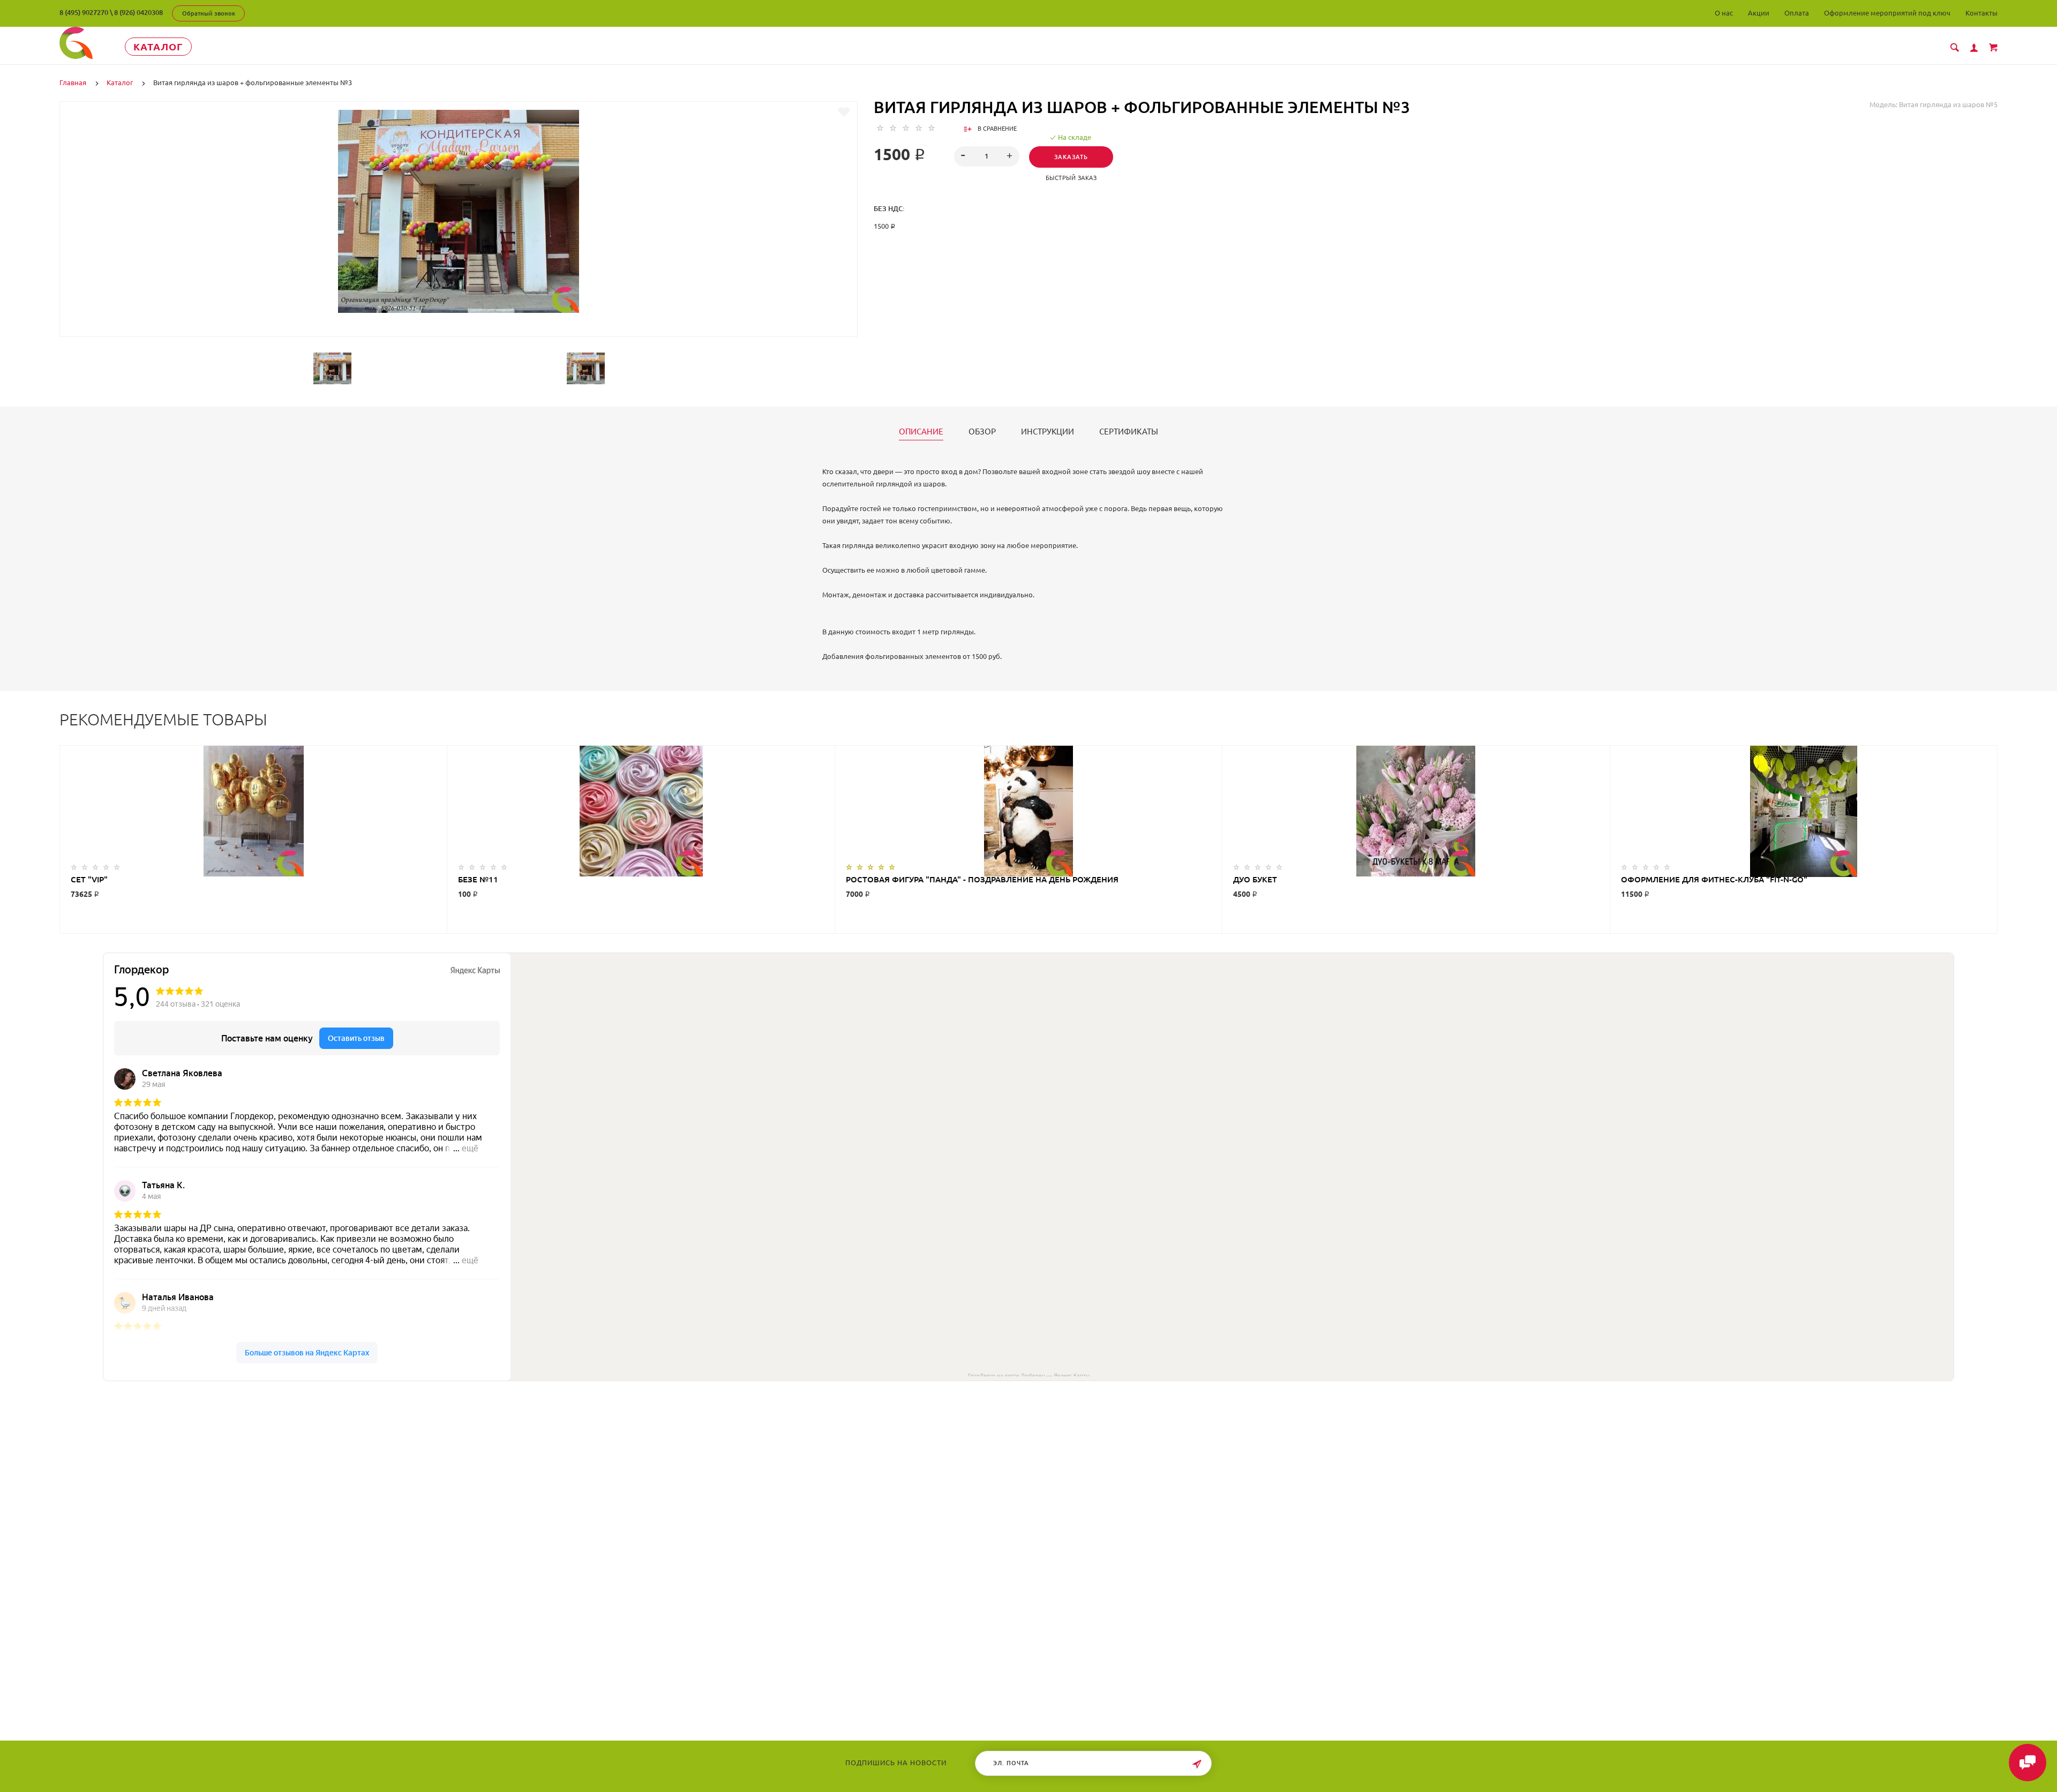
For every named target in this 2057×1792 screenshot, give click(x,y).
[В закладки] (844, 112)
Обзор (982, 432)
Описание (921, 432)
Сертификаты (1129, 432)
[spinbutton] (987, 156)
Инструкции (1048, 432)
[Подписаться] (1197, 1764)
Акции (1759, 13)
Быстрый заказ (1071, 178)
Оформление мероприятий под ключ (1887, 13)
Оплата (1797, 13)
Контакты (1981, 13)
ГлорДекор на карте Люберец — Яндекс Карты (1029, 1375)
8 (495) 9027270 (84, 12)
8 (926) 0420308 (138, 12)
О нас (1724, 13)
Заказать (1071, 157)
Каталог (158, 47)
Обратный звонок (209, 13)
